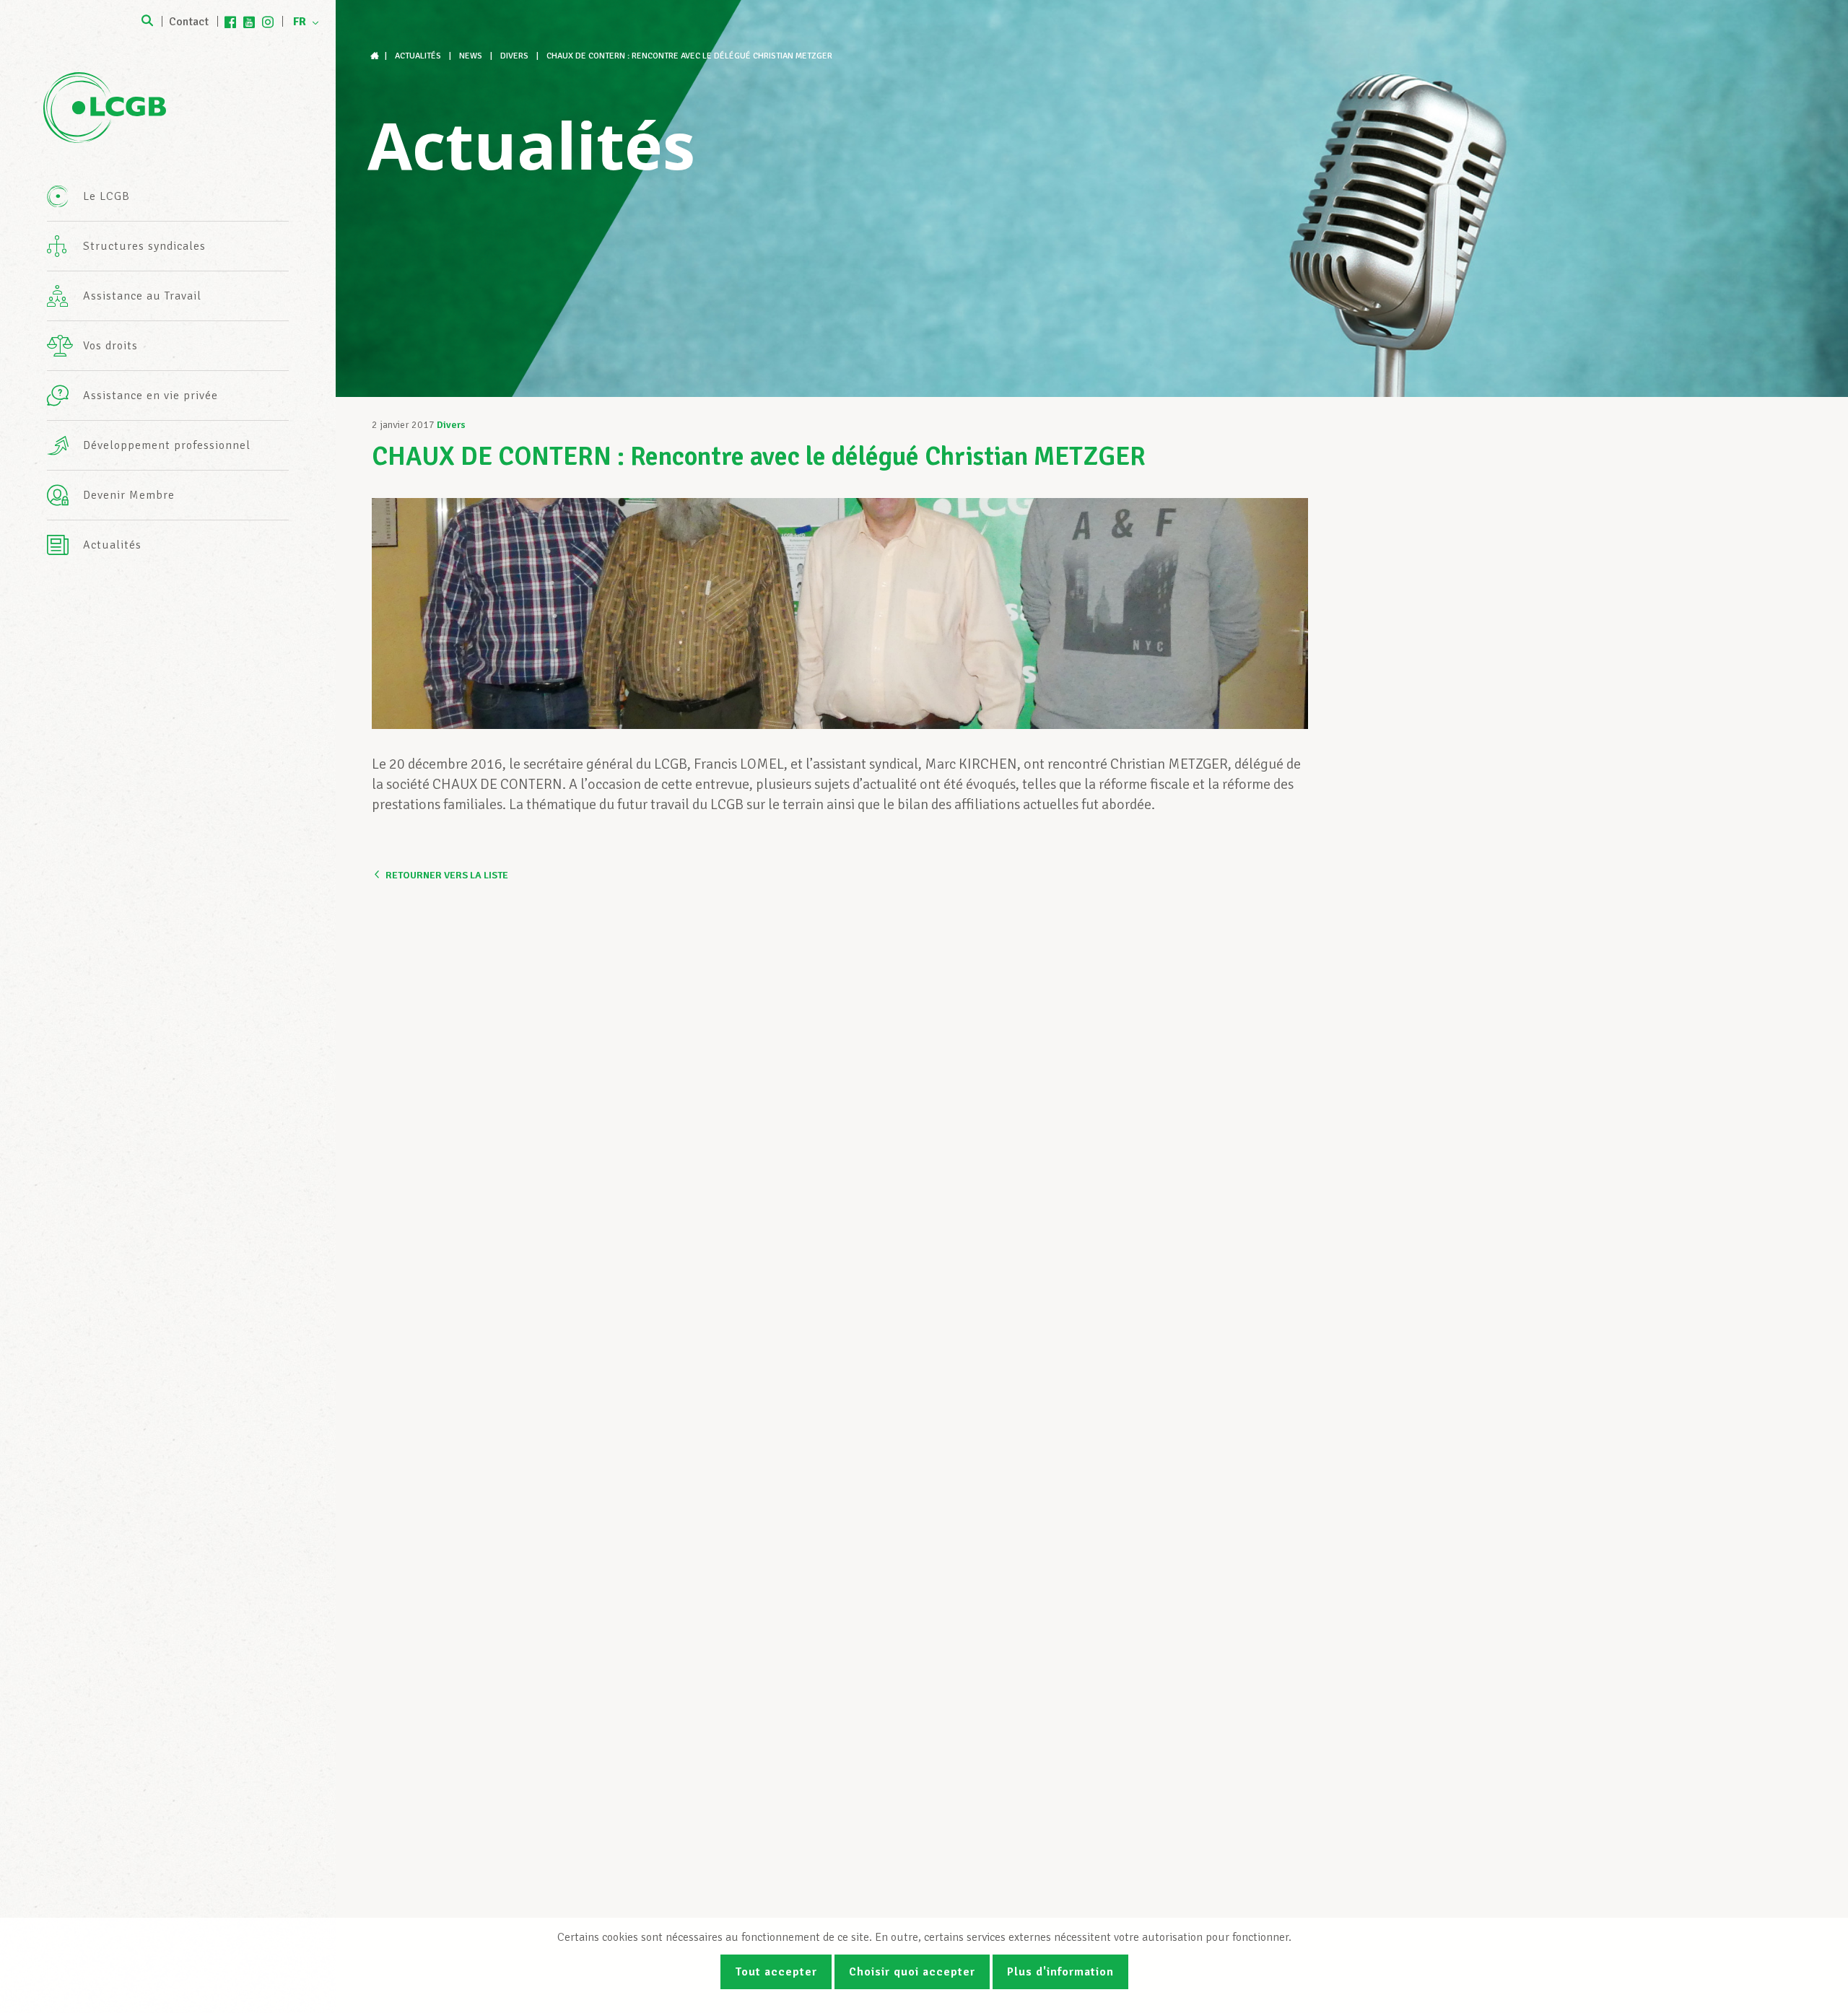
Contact (189, 22)
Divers (451, 425)
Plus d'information (1060, 1972)
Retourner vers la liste (447, 875)
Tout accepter (776, 1972)
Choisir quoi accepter (912, 1972)
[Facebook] (230, 22)
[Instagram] (268, 22)
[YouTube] (249, 22)
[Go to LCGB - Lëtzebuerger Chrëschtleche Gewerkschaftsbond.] (376, 56)
